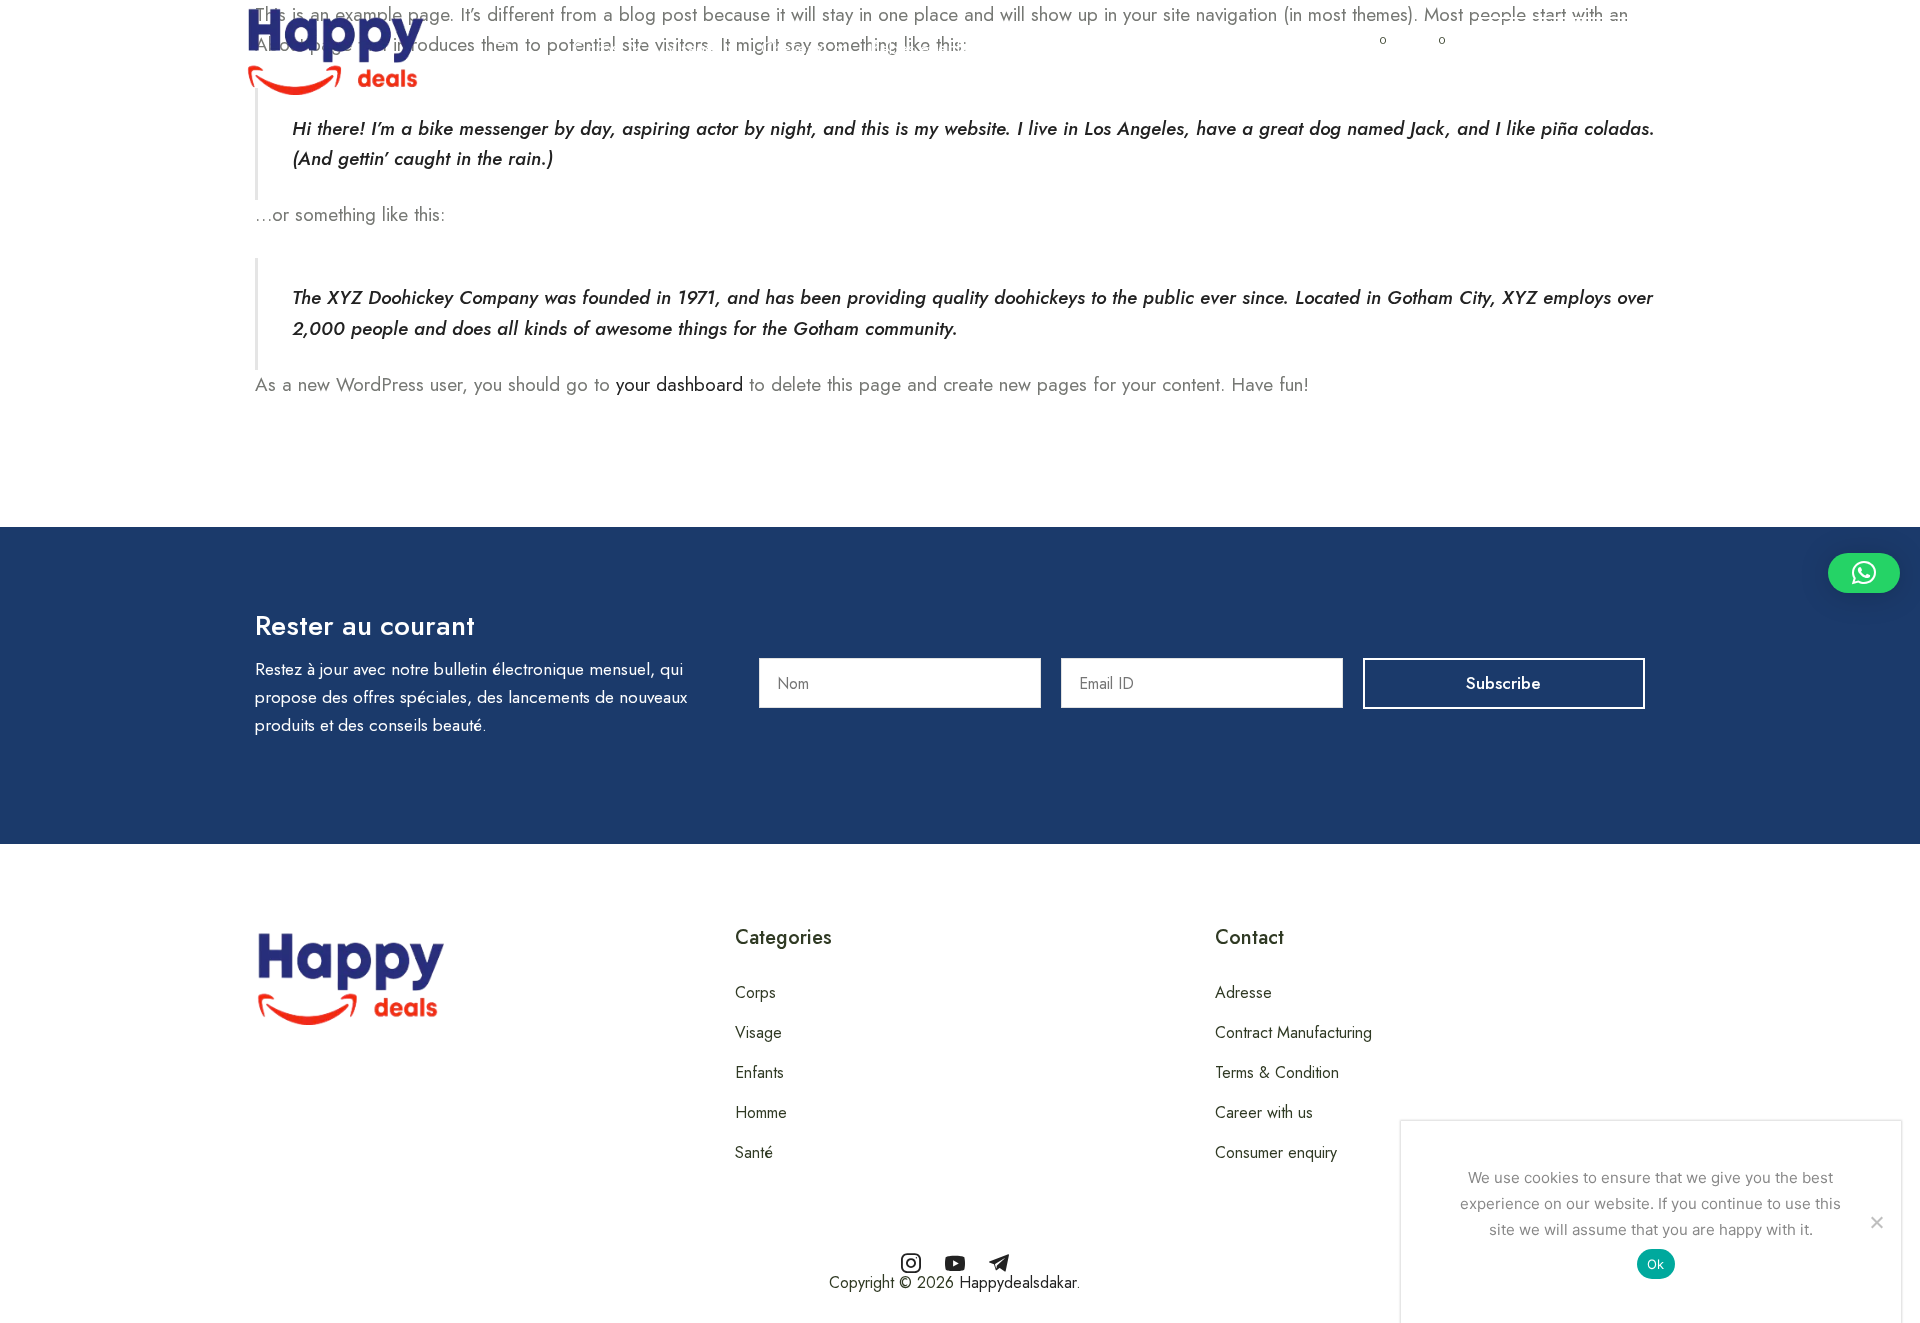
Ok (1656, 1264)
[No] (1876, 1222)
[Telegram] (999, 1263)
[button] (502, 48)
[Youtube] (955, 1263)
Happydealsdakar (1017, 1282)
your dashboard (679, 384)
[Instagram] (911, 1263)
